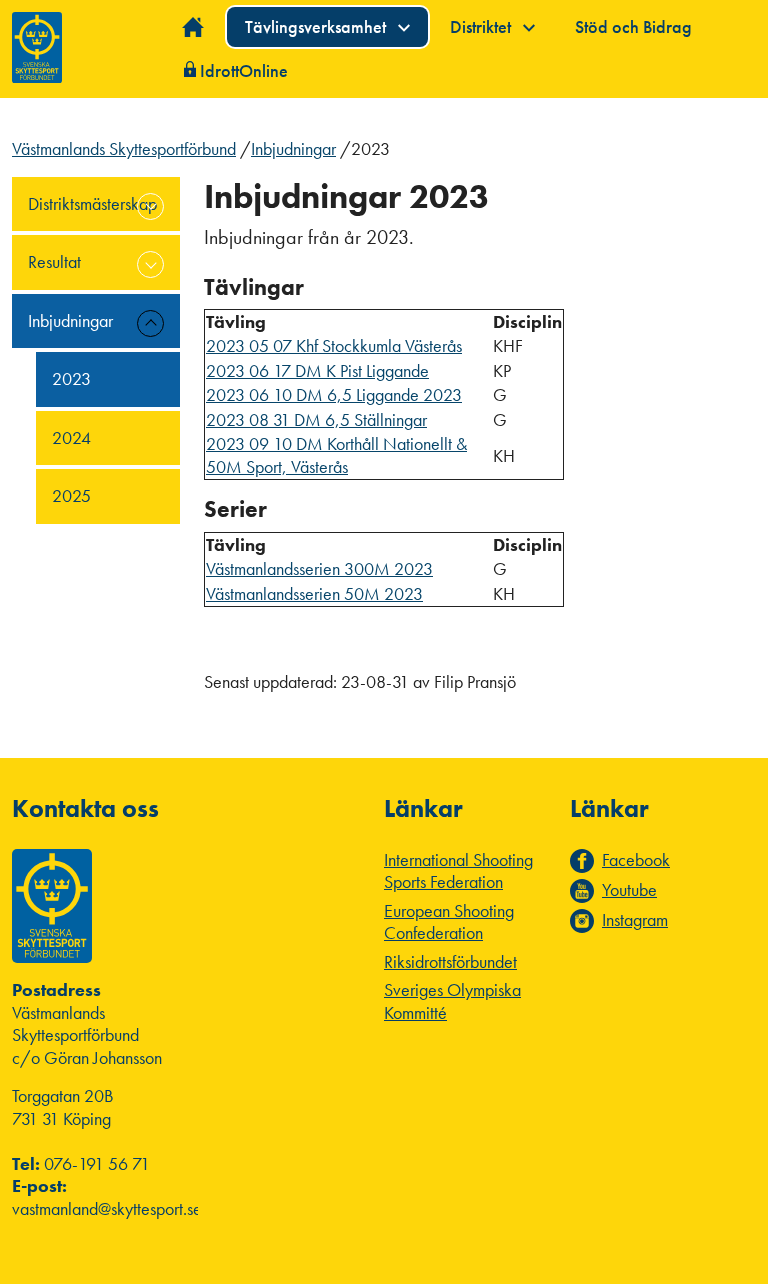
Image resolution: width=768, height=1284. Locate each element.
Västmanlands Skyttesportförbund (124, 148)
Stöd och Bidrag (633, 26)
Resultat (54, 261)
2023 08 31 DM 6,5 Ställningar (316, 419)
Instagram (635, 920)
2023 (71, 378)
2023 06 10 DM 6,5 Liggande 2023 (334, 394)
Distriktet (482, 26)
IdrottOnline (244, 70)
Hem (193, 27)
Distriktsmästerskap (92, 203)
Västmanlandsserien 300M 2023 (319, 568)
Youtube (629, 890)
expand (150, 206)
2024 (71, 437)
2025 (71, 495)
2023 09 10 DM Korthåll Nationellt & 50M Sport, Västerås (336, 455)
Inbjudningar (293, 148)
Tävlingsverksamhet (317, 26)
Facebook (636, 860)
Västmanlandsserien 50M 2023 (314, 593)
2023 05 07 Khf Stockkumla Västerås (334, 345)
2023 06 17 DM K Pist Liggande (317, 370)
